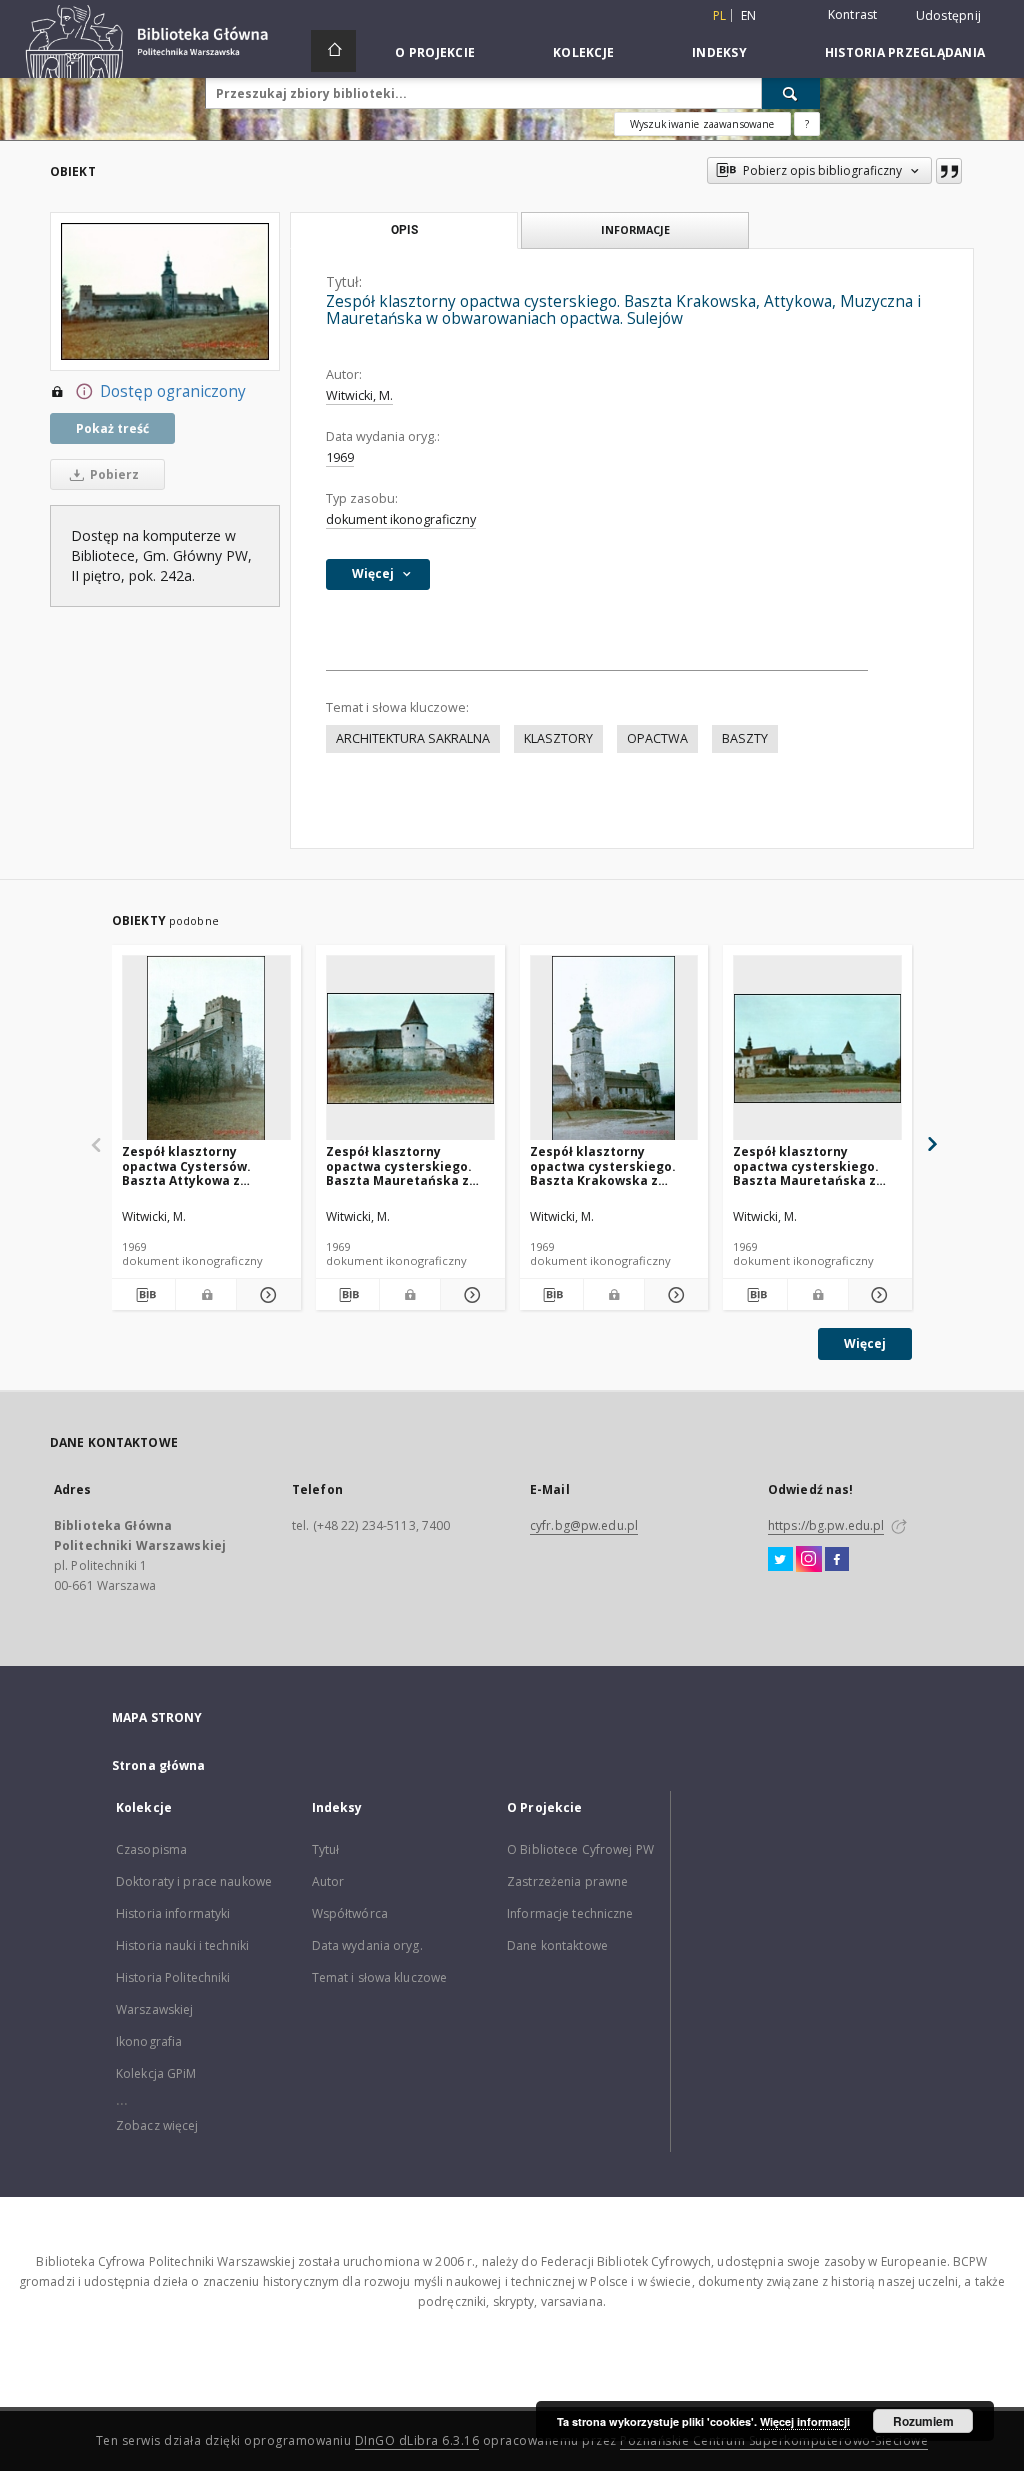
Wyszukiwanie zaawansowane (702, 124)
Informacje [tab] (635, 229)
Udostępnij (949, 16)
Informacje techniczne (570, 1913)
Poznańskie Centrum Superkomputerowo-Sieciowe (774, 2440)
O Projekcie (435, 52)
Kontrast (853, 14)
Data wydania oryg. (367, 1945)
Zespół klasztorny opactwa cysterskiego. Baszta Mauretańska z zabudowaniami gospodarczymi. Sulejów (403, 1165)
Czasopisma (151, 1849)
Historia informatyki (173, 1913)
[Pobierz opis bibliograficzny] (143, 1295)
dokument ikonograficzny (401, 519)
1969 (340, 457)
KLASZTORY (558, 738)
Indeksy (719, 52)
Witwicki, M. (359, 395)
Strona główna (159, 1765)
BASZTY (745, 738)
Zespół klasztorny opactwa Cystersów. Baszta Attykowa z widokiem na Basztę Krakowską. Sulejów (186, 1165)
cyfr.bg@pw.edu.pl (584, 1525)
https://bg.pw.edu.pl (826, 1525)
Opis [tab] (404, 230)
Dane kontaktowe (557, 1945)
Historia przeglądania (905, 52)
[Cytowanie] (949, 171)
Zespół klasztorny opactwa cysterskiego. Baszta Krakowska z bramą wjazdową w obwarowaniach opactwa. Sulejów (611, 1165)
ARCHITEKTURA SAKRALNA (413, 738)
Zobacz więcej (157, 2125)
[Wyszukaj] (791, 93)
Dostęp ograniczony (173, 391)
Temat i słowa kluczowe (380, 1977)
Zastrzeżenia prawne (567, 1881)
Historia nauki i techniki (182, 1945)
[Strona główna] (333, 51)
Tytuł (326, 1849)
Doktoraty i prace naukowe (194, 1881)
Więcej (865, 1343)
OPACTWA (657, 738)
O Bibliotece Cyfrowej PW (580, 1849)
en (749, 15)
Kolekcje (583, 52)
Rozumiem (923, 2421)
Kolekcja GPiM (156, 2073)
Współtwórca (350, 1913)
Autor (328, 1881)
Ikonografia (149, 2041)
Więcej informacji (805, 2421)
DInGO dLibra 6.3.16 (417, 2440)
